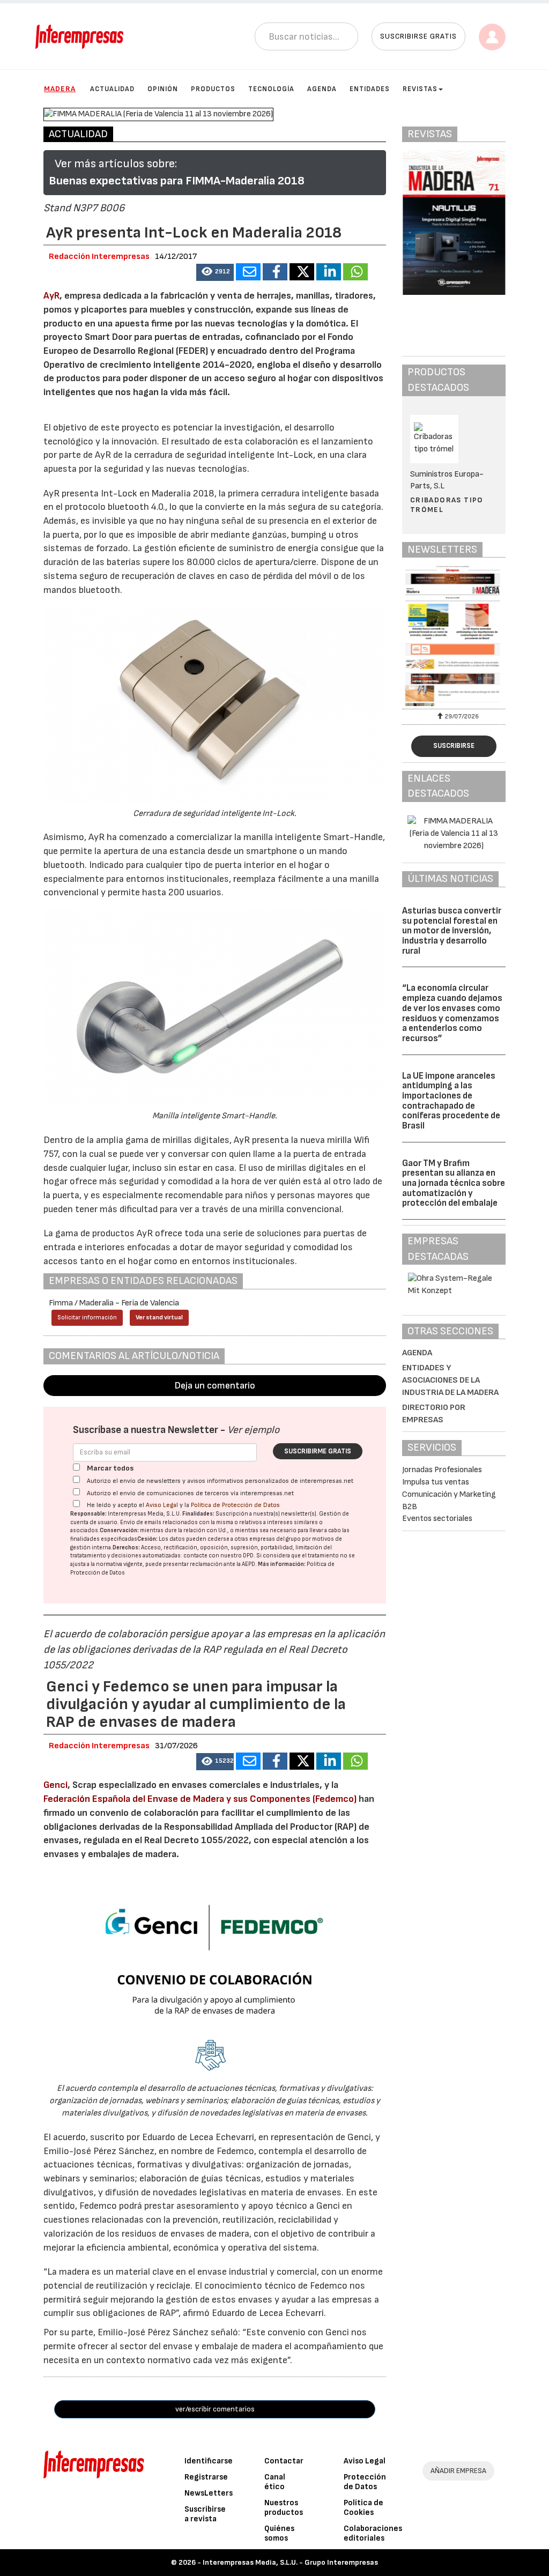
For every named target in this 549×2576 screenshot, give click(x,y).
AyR (51, 296)
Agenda (322, 89)
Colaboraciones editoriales (373, 2533)
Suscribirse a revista (205, 2514)
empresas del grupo (275, 1539)
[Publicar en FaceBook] (275, 272)
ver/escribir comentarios (215, 2409)
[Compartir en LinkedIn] (329, 272)
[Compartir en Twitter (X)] (302, 272)
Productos (213, 89)
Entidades (370, 89)
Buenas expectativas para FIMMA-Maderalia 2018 (177, 181)
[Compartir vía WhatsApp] (355, 272)
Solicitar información (87, 1317)
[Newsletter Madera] (454, 636)
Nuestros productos (284, 2508)
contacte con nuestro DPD (218, 1556)
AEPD (248, 1564)
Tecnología (271, 89)
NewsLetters (209, 2493)
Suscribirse (454, 746)
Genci (55, 1785)
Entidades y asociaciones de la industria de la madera (450, 1380)
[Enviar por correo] (248, 272)
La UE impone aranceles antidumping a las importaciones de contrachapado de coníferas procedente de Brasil (451, 1101)
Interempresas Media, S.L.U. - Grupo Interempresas (290, 2562)
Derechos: (126, 1547)
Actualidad (112, 89)
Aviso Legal (162, 1505)
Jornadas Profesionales (442, 1470)
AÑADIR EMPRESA (458, 2471)
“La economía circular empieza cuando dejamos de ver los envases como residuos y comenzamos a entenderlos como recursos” (452, 1013)
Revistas (420, 89)
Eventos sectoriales (437, 1519)
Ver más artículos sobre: (116, 164)
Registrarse (206, 2477)
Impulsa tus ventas (436, 1482)
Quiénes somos (279, 2533)
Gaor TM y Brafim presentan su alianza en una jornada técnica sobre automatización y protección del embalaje (454, 1183)
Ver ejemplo (253, 1430)
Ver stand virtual (159, 1317)
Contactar (284, 2461)
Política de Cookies (363, 2508)
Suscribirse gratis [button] (418, 36)
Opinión (163, 89)
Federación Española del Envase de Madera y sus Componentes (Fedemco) (200, 1799)
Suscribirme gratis (318, 1451)
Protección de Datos (365, 2482)
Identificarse (209, 2461)
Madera (60, 89)
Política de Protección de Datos (235, 1505)
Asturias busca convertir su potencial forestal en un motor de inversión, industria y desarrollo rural (452, 931)
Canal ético (275, 2482)
